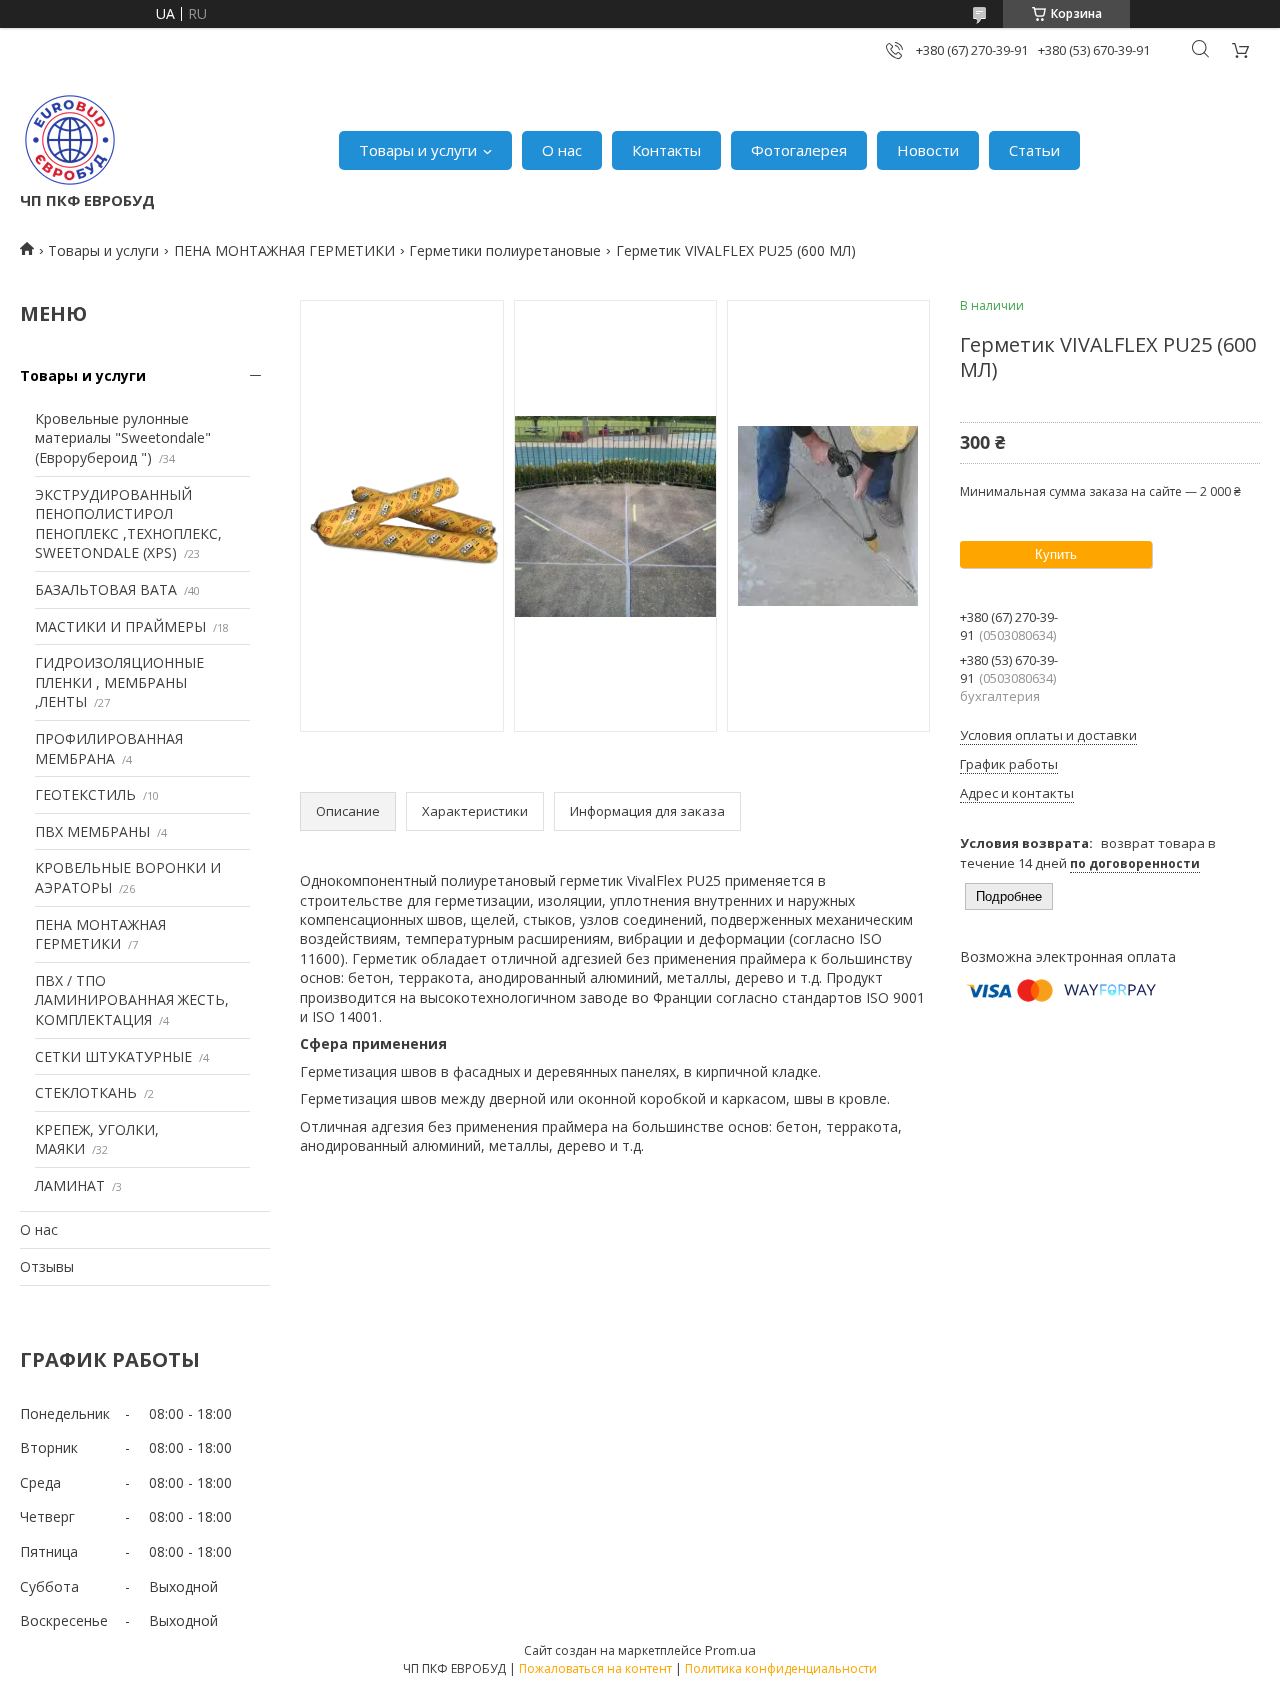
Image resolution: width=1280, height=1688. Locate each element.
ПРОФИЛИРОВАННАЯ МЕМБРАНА (109, 748)
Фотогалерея (799, 150)
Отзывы (47, 1266)
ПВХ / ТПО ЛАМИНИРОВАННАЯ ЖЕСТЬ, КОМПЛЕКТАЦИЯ (132, 1000)
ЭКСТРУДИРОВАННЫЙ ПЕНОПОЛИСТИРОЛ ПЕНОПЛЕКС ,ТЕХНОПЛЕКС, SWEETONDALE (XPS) (128, 524)
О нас (562, 150)
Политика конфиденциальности (781, 1668)
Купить (1056, 554)
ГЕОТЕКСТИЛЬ (85, 794)
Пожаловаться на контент (595, 1668)
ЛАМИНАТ (70, 1185)
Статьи (1034, 150)
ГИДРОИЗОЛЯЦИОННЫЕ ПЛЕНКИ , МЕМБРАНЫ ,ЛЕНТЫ (119, 682)
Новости (928, 150)
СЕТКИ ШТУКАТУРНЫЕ (113, 1056)
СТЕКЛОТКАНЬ (86, 1092)
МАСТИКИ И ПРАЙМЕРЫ (120, 626)
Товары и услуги (418, 150)
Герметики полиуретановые (505, 250)
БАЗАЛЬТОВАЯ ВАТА (106, 589)
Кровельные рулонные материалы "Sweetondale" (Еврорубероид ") (123, 438)
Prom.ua (730, 1650)
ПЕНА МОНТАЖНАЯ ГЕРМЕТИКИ (284, 250)
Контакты (666, 150)
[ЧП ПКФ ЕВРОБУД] (70, 140)
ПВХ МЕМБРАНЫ (92, 831)
